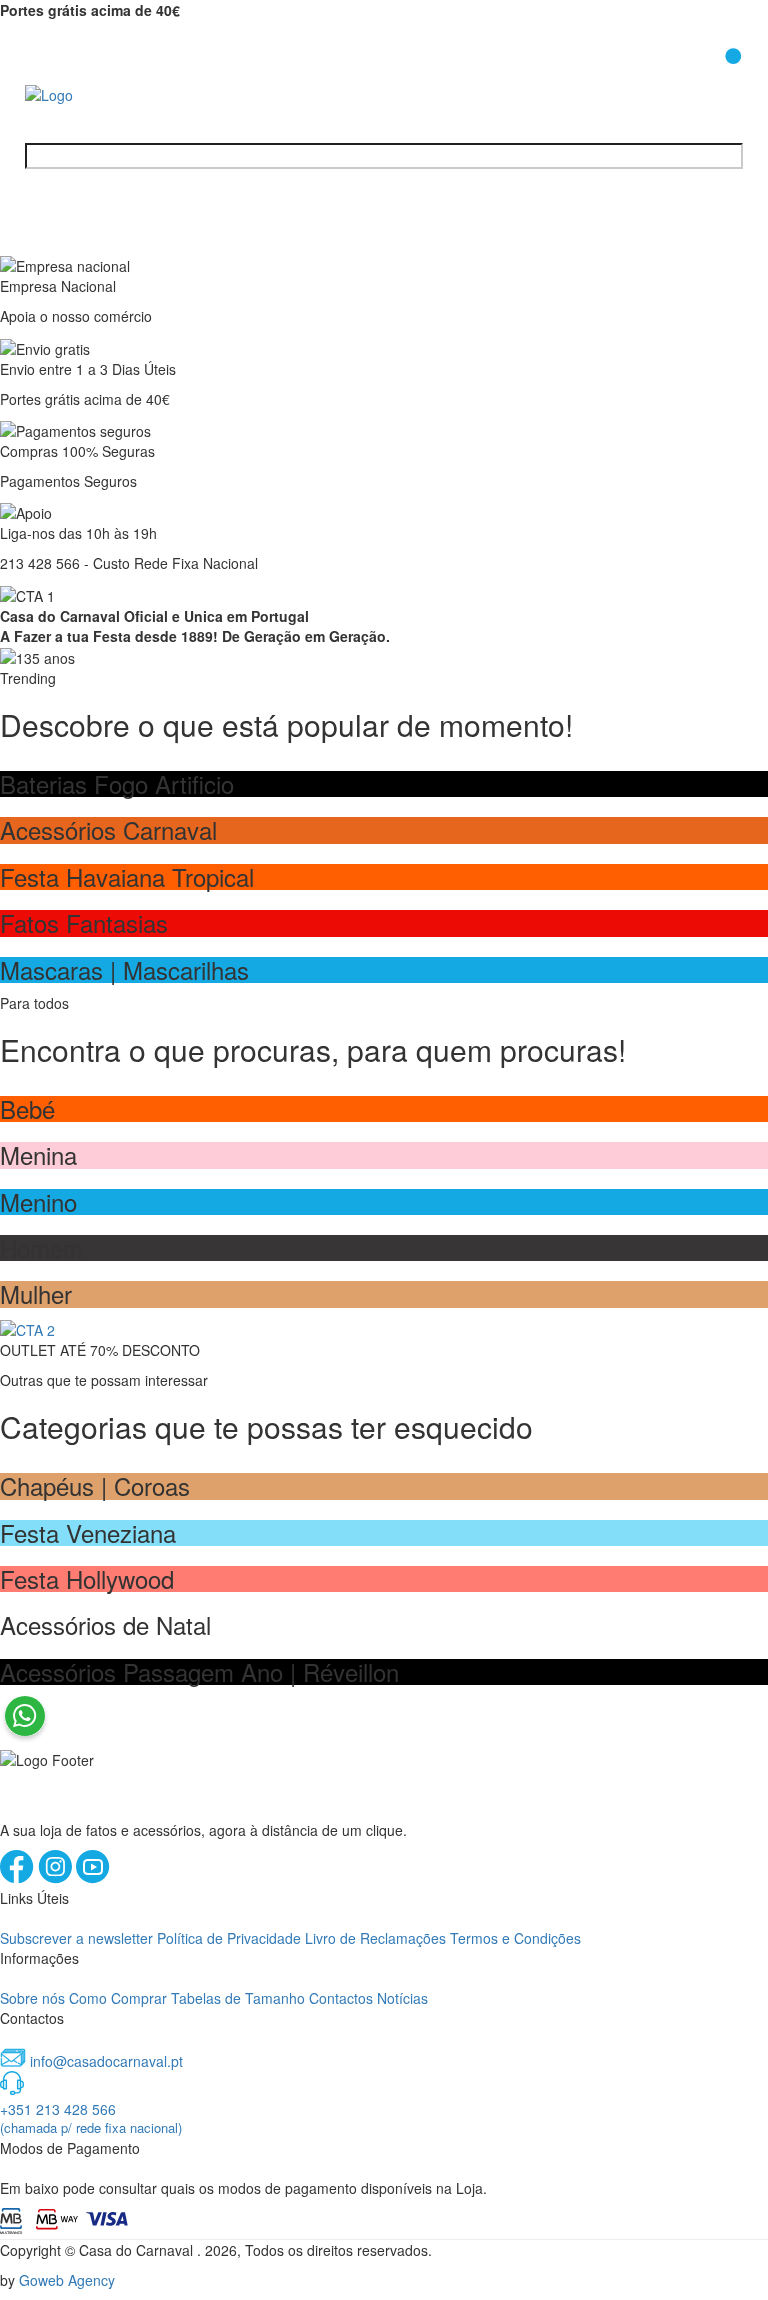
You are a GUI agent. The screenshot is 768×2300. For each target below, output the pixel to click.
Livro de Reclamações (375, 1938)
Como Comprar (118, 1998)
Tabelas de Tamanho (238, 1998)
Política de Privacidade (229, 1938)
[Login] (681, 79)
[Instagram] (57, 1878)
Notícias (402, 1998)
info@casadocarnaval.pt (106, 2061)
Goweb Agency (67, 2280)
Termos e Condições (515, 1938)
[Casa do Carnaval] (105, 93)
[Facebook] (19, 1878)
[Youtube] (93, 1878)
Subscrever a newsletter (76, 1938)
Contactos (341, 1998)
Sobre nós (32, 1998)
